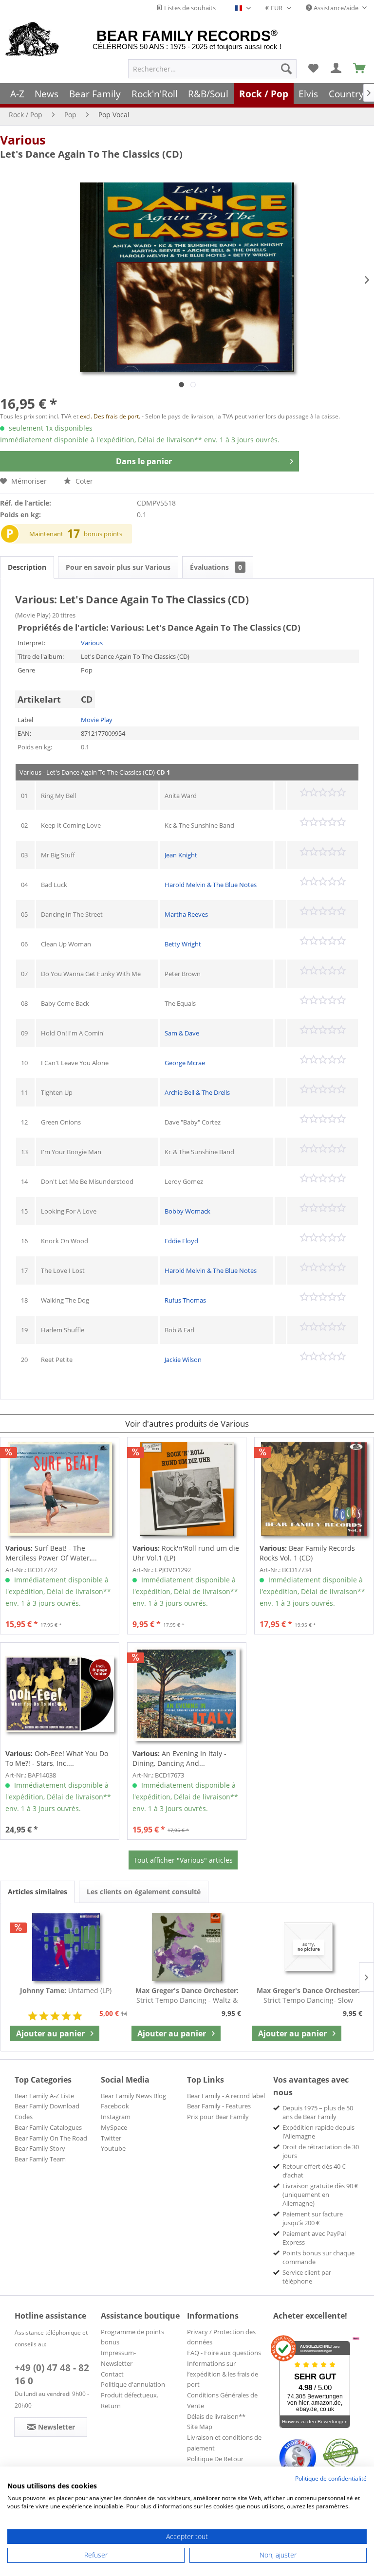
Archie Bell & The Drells (197, 1092)
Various (23, 140)
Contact (112, 2374)
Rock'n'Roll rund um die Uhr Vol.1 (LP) (186, 1553)
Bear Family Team (40, 2159)
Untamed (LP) (66, 1990)
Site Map (200, 2427)
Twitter (111, 2138)
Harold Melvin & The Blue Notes (211, 885)
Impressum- (118, 2353)
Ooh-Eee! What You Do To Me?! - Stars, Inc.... (57, 1758)
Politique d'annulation (133, 2384)
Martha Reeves (186, 914)
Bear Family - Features (219, 2106)
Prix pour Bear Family (218, 2117)
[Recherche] (286, 69)
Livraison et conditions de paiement (224, 2443)
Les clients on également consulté (144, 1892)
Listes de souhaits (189, 8)
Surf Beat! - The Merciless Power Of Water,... (51, 1553)
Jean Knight (181, 855)
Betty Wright (183, 944)
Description (27, 567)
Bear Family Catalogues (48, 2127)
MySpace (114, 2127)
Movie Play (97, 720)
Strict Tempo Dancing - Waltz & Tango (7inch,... (187, 1995)
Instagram (116, 2117)
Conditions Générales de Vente (222, 2400)
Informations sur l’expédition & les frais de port (223, 2374)
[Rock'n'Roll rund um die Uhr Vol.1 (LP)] (187, 1489)
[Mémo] (313, 69)
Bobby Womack (187, 1211)
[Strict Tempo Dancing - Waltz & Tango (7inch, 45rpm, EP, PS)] (187, 1947)
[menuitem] (212, 69)
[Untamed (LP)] (66, 1947)
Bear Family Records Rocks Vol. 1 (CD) (307, 1553)
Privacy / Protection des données (221, 2337)
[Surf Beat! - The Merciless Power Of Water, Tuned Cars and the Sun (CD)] (60, 1489)
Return (111, 2406)
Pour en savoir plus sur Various (118, 567)
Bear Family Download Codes (47, 2111)
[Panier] (360, 69)
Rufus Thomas (185, 1300)
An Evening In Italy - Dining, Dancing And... (179, 1758)
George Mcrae (185, 1063)
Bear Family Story (40, 2148)
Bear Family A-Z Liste (44, 2096)
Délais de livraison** (216, 2416)
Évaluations (216, 567)
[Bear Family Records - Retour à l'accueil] (32, 40)
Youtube (113, 2148)
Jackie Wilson (183, 1360)
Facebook (115, 2106)
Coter (83, 481)
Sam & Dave (182, 1033)
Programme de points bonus (132, 2337)
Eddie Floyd (181, 1241)
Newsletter (117, 2363)
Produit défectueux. (130, 2395)
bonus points (103, 534)
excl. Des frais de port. (111, 416)
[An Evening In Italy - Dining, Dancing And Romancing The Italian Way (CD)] (187, 1694)
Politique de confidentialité (331, 2478)
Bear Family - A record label (226, 2096)
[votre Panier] (337, 69)
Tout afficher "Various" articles (183, 1860)
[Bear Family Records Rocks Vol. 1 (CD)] (314, 1489)
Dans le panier (144, 461)
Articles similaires (37, 1892)
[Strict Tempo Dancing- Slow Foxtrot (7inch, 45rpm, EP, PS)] (308, 1947)
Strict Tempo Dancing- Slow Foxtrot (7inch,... (308, 1995)
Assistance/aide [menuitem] (336, 8)
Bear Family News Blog (133, 2096)
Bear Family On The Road (51, 2138)
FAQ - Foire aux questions (224, 2353)
